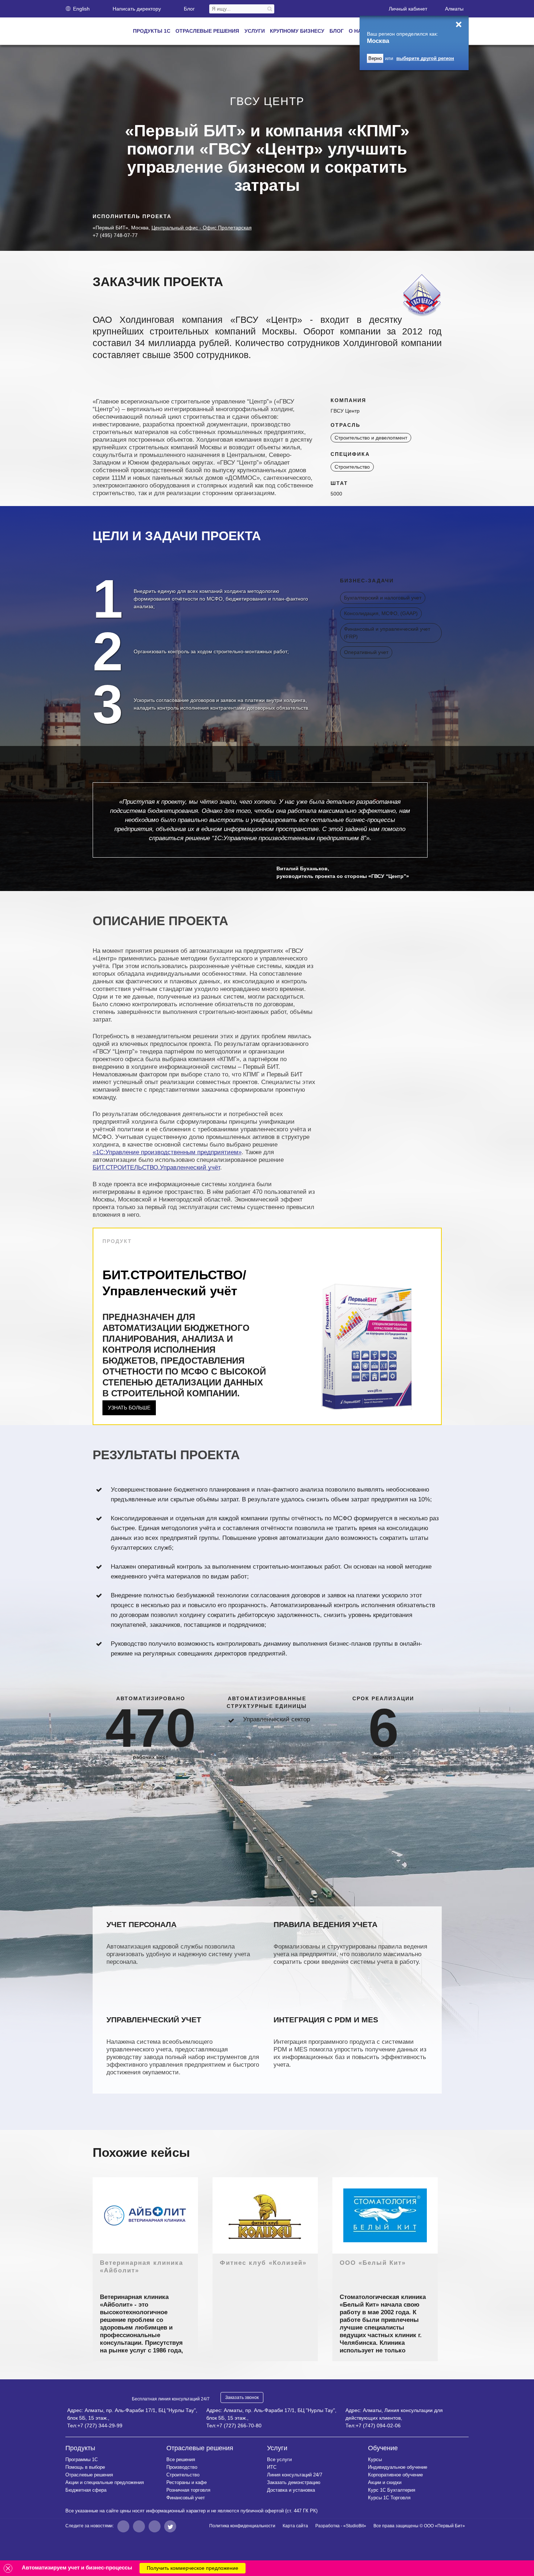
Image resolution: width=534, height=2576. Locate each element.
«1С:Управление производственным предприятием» (167, 1152)
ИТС (272, 2467)
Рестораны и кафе (187, 2482)
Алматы (454, 9)
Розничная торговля (188, 2490)
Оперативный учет (366, 652)
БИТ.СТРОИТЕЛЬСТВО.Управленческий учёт (156, 1167)
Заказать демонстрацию (294, 2482)
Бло (189, 9)
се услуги (279, 2459)
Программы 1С (82, 2459)
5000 (336, 494)
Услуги (277, 2448)
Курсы (375, 2459)
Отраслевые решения (89, 2475)
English (81, 9)
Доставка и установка (291, 2490)
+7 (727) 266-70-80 (239, 2425)
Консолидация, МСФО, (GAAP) (381, 613)
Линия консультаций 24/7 (295, 2475)
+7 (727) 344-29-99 (100, 2425)
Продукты (80, 2448)
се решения (181, 2459)
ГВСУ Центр (345, 411)
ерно (375, 58)
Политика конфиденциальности (242, 2526)
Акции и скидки (385, 2482)
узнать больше (129, 1408)
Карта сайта (295, 2526)
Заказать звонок (242, 2398)
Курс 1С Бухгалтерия (392, 2490)
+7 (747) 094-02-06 (378, 2425)
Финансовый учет (186, 2498)
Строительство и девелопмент (371, 438)
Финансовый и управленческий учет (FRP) (387, 633)
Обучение (383, 2448)
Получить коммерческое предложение (193, 2568)
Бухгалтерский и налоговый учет (383, 598)
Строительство (352, 467)
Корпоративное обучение (395, 2475)
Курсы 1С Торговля (389, 2498)
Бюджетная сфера (86, 2490)
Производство (182, 2467)
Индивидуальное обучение (398, 2467)
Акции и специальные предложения (105, 2482)
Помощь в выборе (85, 2467)
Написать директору (137, 9)
